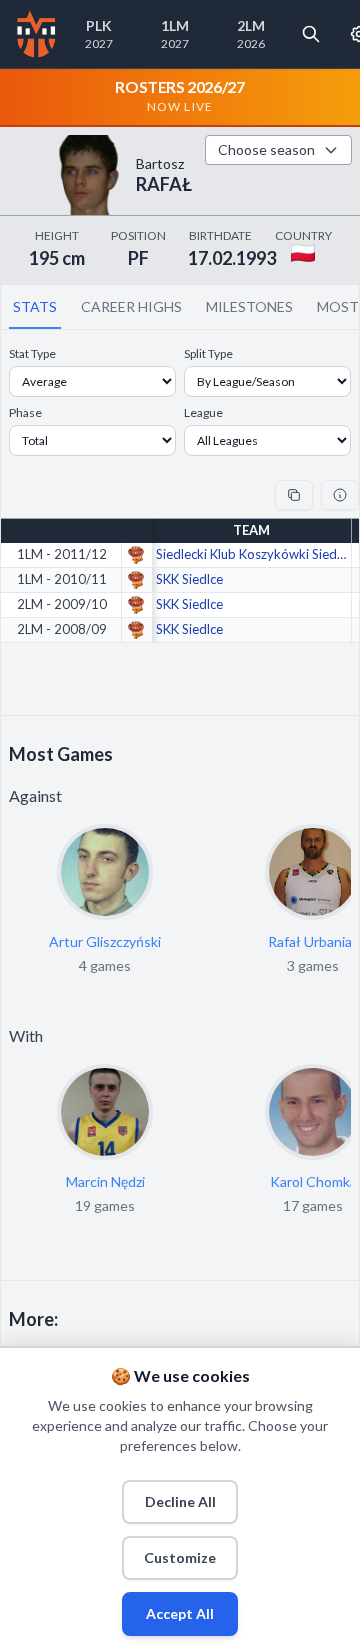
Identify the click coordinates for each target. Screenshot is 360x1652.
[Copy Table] (294, 495)
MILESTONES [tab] (249, 306)
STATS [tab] (35, 306)
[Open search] (311, 34)
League (203, 412)
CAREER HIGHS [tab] (131, 306)
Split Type (208, 353)
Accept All (180, 1613)
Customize (180, 1557)
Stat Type (32, 353)
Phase (25, 412)
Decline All (180, 1501)
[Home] (36, 34)
